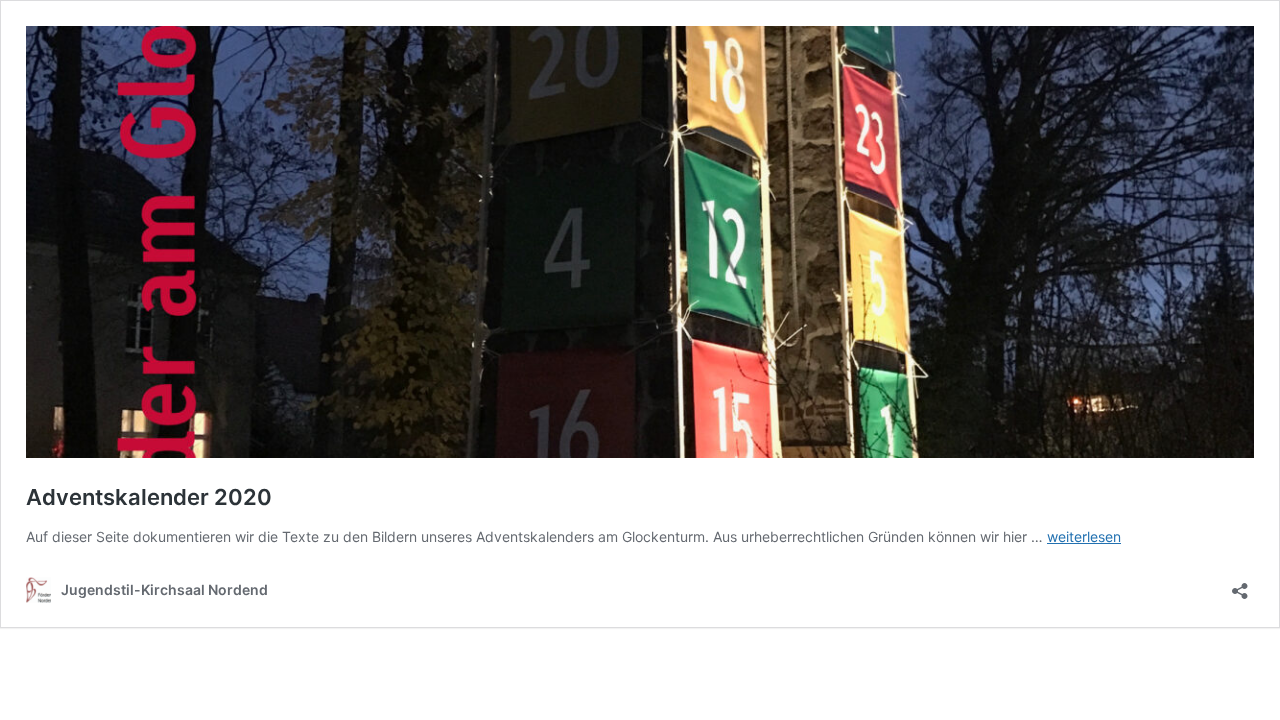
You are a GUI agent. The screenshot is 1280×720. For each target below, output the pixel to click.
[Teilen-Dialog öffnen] (1240, 584)
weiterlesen (1084, 536)
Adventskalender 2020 (149, 497)
